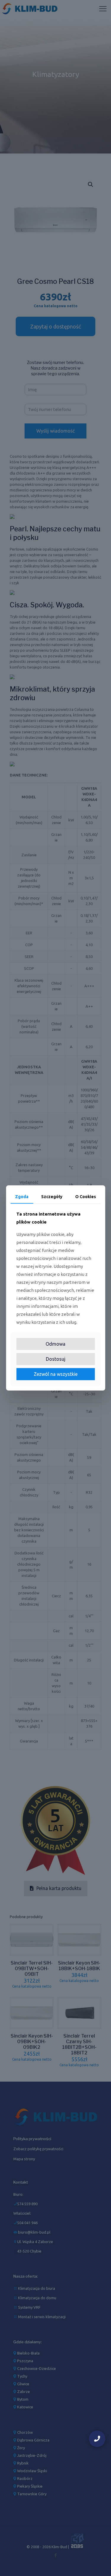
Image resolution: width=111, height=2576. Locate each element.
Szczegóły (52, 1197)
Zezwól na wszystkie (56, 1374)
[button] (97, 2439)
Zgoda (22, 1197)
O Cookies (86, 1197)
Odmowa (55, 1344)
